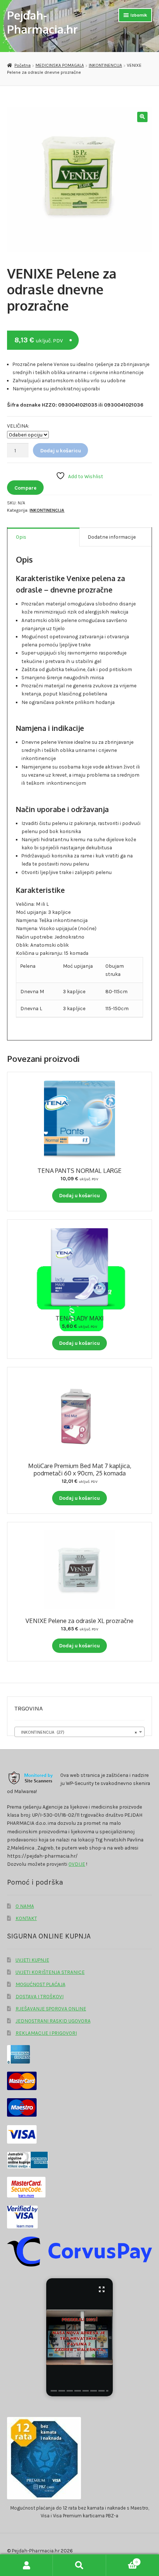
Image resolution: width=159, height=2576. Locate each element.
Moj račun (26, 2565)
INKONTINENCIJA (105, 65)
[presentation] (54, 2391)
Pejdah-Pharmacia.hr (42, 22)
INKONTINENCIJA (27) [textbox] (77, 1732)
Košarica (122, 2560)
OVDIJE (77, 1864)
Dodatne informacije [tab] (112, 537)
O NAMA (25, 1906)
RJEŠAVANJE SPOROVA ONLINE (51, 2009)
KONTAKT (26, 1918)
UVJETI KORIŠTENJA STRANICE (50, 1972)
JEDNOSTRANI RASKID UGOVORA (53, 2021)
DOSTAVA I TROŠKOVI (40, 1996)
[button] (142, 117)
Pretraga (79, 2565)
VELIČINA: (18, 426)
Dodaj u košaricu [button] (79, 1195)
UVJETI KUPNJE (32, 1960)
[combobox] (79, 1732)
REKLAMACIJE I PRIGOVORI (46, 2033)
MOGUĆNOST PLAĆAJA (40, 1984)
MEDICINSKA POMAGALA (60, 65)
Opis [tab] (21, 537)
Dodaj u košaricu (61, 450)
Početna (22, 65)
